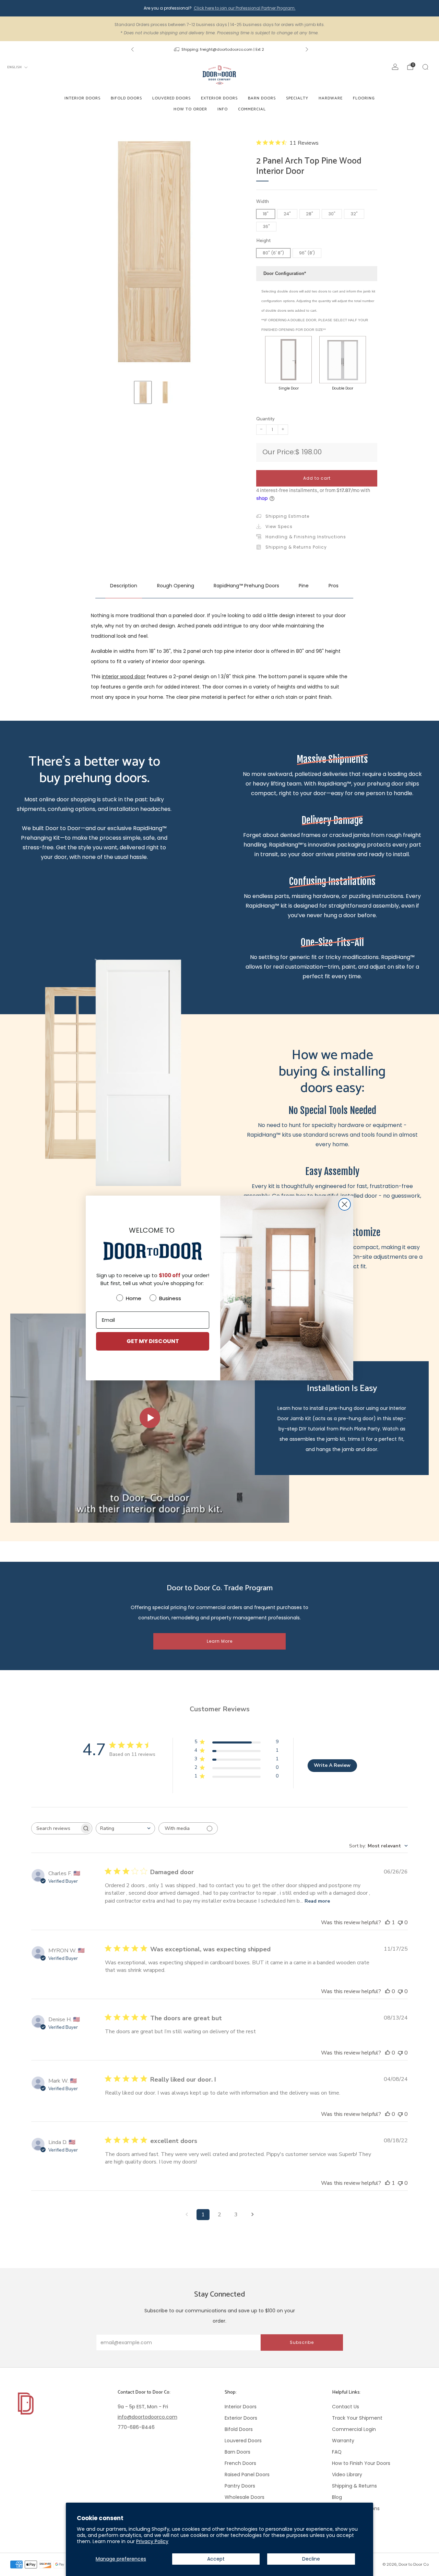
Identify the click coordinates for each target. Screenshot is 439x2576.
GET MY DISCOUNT (153, 1341)
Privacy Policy (152, 2541)
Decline (311, 2559)
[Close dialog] (345, 1204)
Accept (216, 2559)
